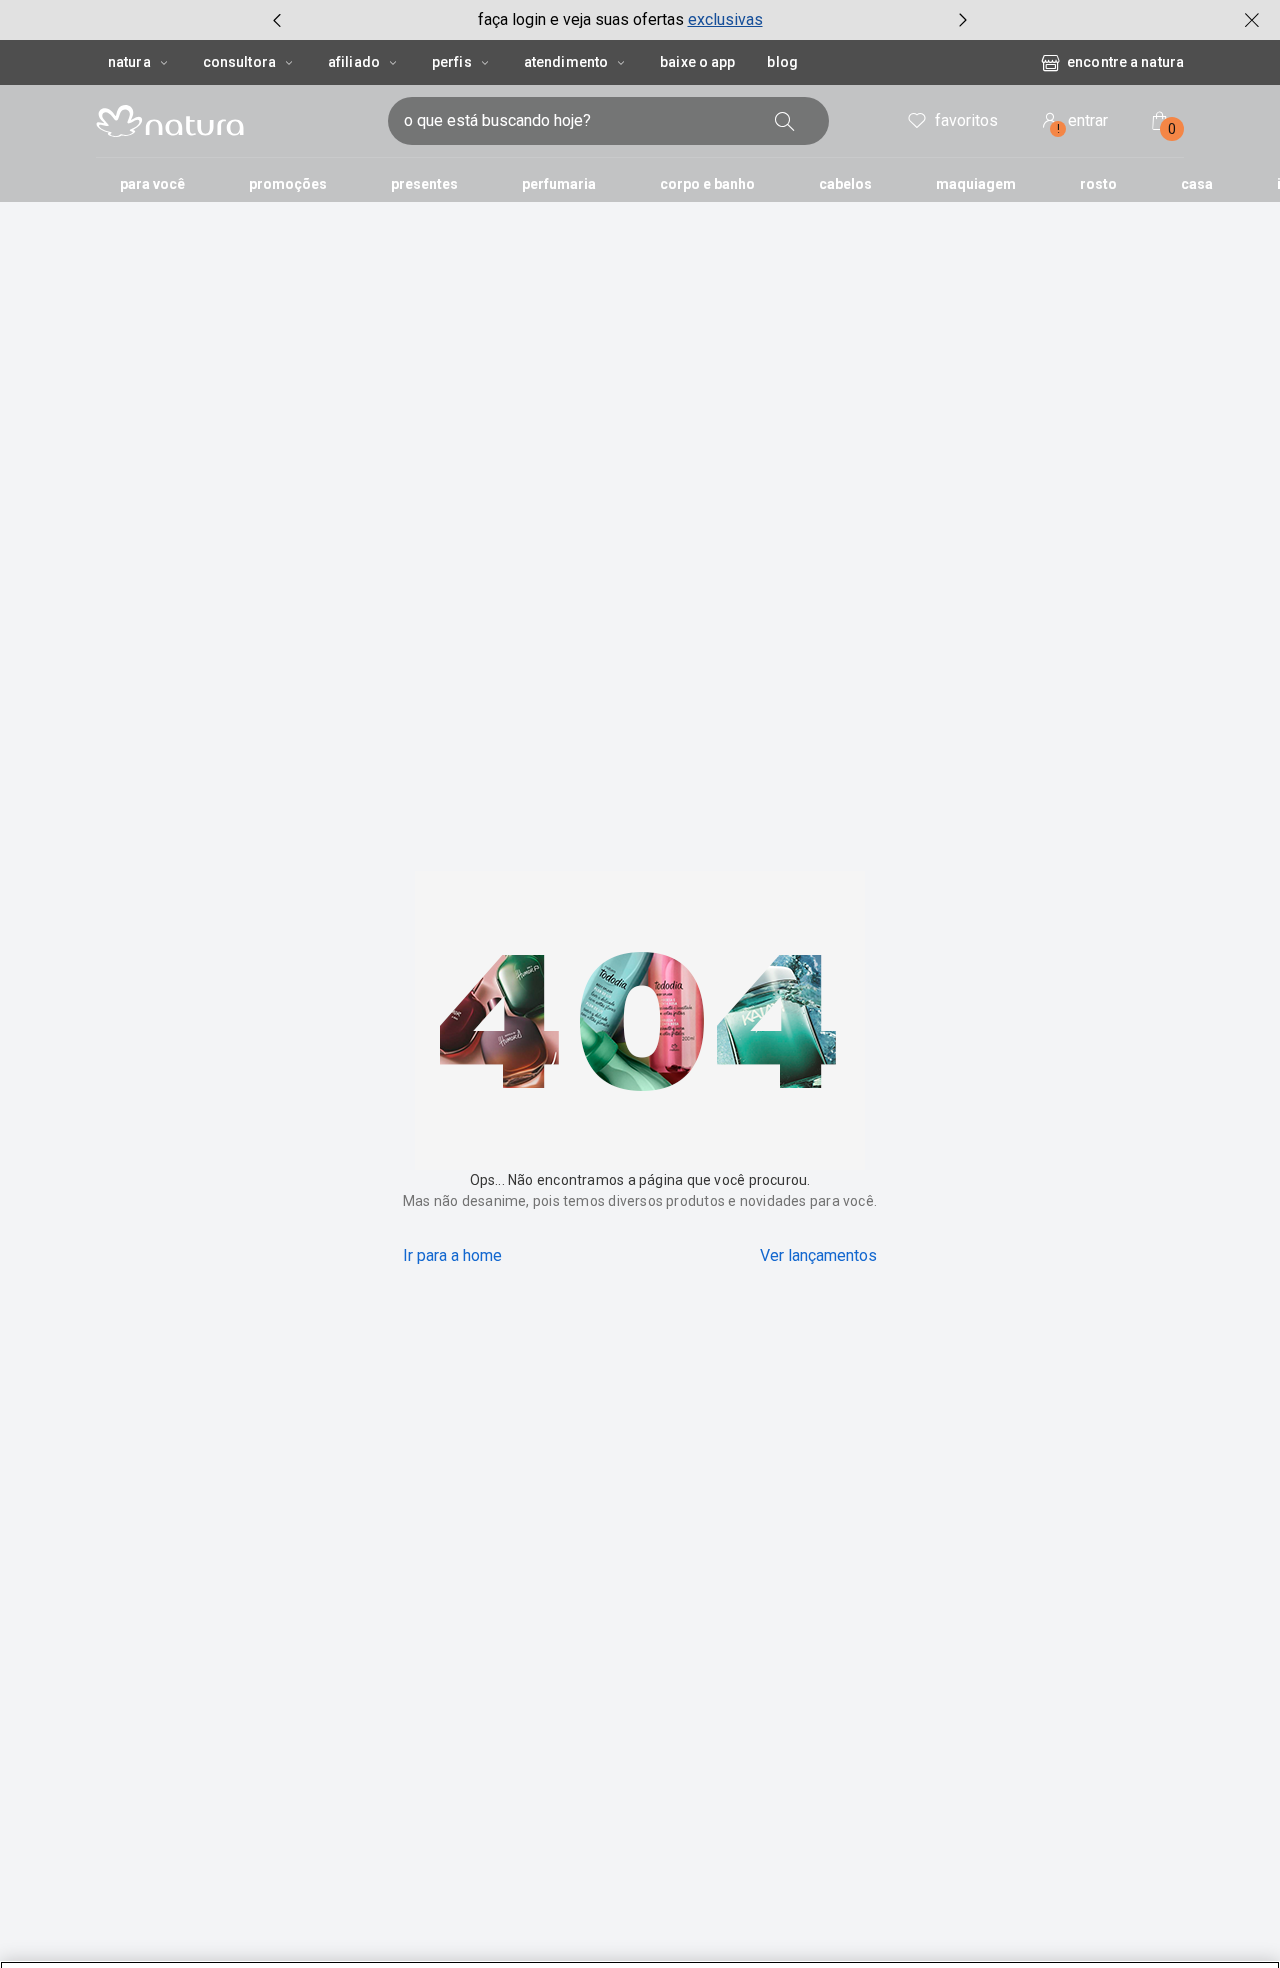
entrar (1083, 123)
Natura (129, 62)
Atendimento (566, 62)
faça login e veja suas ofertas (581, 19)
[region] (640, 1932)
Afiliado (354, 62)
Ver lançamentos (818, 1255)
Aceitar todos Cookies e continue (1066, 1930)
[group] (620, 20)
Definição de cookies (851, 1930)
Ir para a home (452, 1255)
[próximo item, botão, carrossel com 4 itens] (963, 20)
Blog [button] (782, 62)
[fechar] (1252, 20)
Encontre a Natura (1125, 62)
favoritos (966, 120)
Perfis (452, 62)
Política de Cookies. (226, 1946)
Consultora (239, 62)
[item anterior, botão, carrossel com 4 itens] (277, 20)
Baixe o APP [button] (697, 62)
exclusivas (725, 19)
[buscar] (785, 121)
